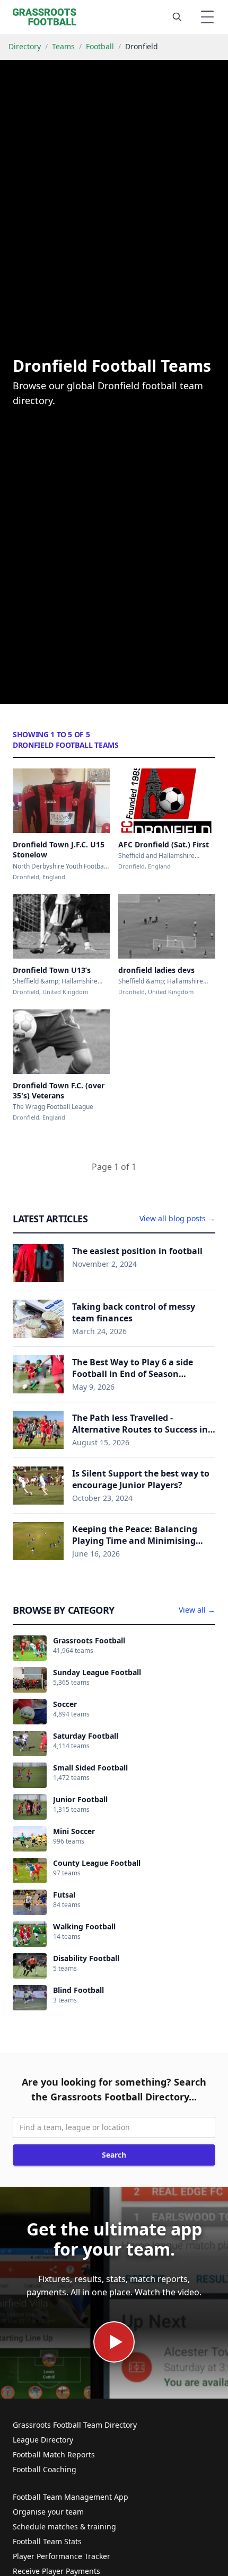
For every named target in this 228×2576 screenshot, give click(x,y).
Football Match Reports (54, 2454)
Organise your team (48, 2512)
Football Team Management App (71, 2497)
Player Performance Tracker (62, 2556)
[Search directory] (177, 17)
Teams (63, 46)
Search (114, 2155)
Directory (25, 46)
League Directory (43, 2440)
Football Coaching (45, 2469)
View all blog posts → (177, 1218)
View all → (197, 1610)
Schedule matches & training (64, 2526)
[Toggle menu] (207, 17)
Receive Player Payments (56, 2571)
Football (100, 46)
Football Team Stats (47, 2541)
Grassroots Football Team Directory (75, 2425)
